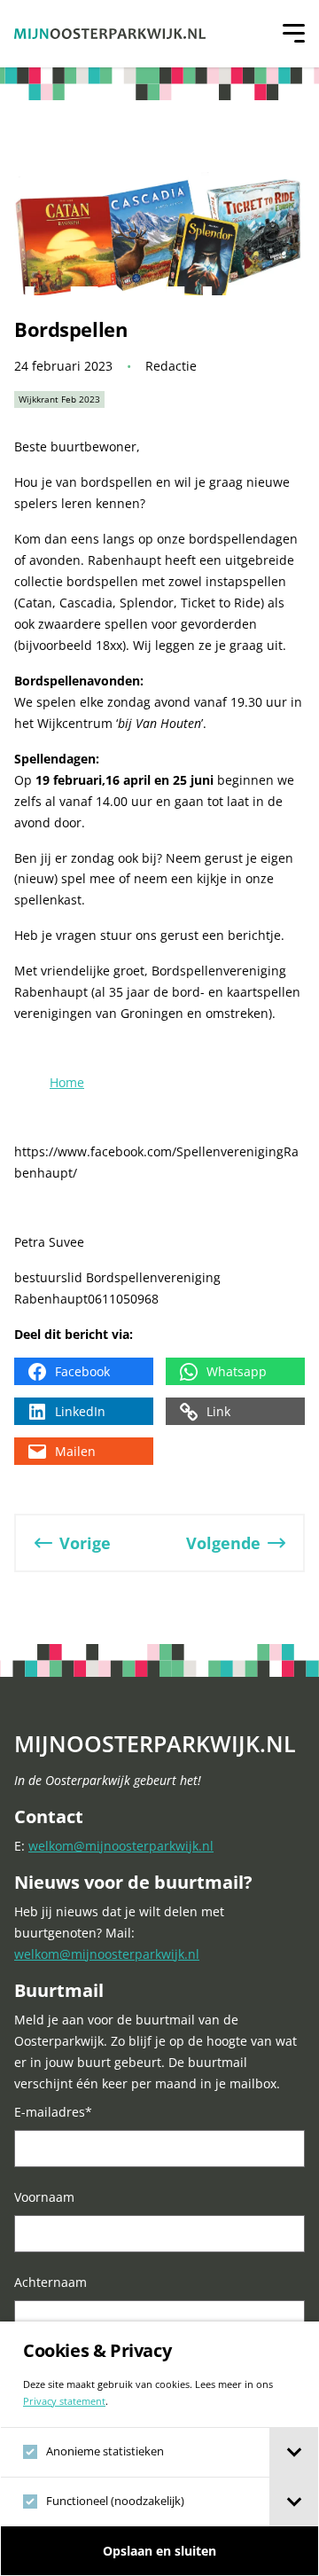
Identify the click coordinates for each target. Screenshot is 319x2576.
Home (67, 1082)
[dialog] (159, 2449)
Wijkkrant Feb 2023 (59, 399)
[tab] (294, 2452)
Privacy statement (64, 2401)
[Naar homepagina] (110, 34)
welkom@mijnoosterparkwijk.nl (121, 1846)
